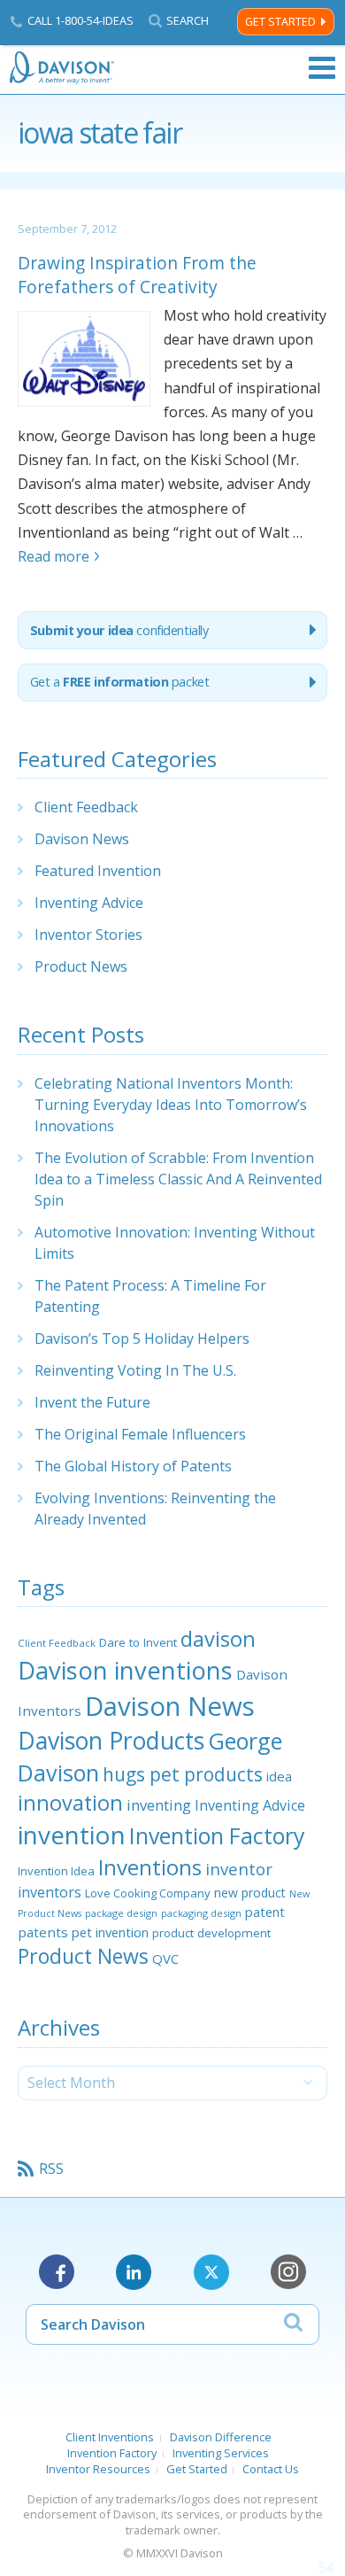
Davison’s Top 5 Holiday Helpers (142, 1338)
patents (43, 1932)
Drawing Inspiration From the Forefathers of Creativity (137, 275)
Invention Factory (217, 1835)
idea (279, 1776)
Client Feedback (86, 807)
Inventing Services (221, 2453)
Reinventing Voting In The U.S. (135, 1370)
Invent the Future (92, 1402)
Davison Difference (221, 2437)
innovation (70, 1803)
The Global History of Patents (133, 1466)
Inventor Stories (88, 935)
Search (188, 21)
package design (121, 1913)
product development (211, 1933)
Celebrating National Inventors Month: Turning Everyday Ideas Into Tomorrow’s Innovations (171, 1105)
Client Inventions (110, 2437)
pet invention (110, 1932)
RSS (51, 2169)
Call (80, 20)
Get (120, 682)
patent (265, 1912)
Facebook (57, 2272)
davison (218, 1639)
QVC (165, 1959)
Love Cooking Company (148, 1893)
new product (250, 1893)
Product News (81, 966)
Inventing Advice (89, 903)
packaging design (201, 1913)
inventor (239, 1869)
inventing (159, 1805)
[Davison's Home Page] (63, 68)
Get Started (280, 22)
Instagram (288, 2272)
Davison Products (111, 1741)
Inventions (150, 1867)
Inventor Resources (98, 2469)
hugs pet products (183, 1774)
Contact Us (271, 2469)
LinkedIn (134, 2272)
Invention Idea (56, 1871)
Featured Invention (98, 871)
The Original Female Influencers (140, 1434)
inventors (50, 1892)
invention (72, 1835)
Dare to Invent (138, 1642)
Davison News (82, 839)
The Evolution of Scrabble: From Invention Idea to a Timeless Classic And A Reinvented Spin (178, 1179)
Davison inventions (125, 1670)
